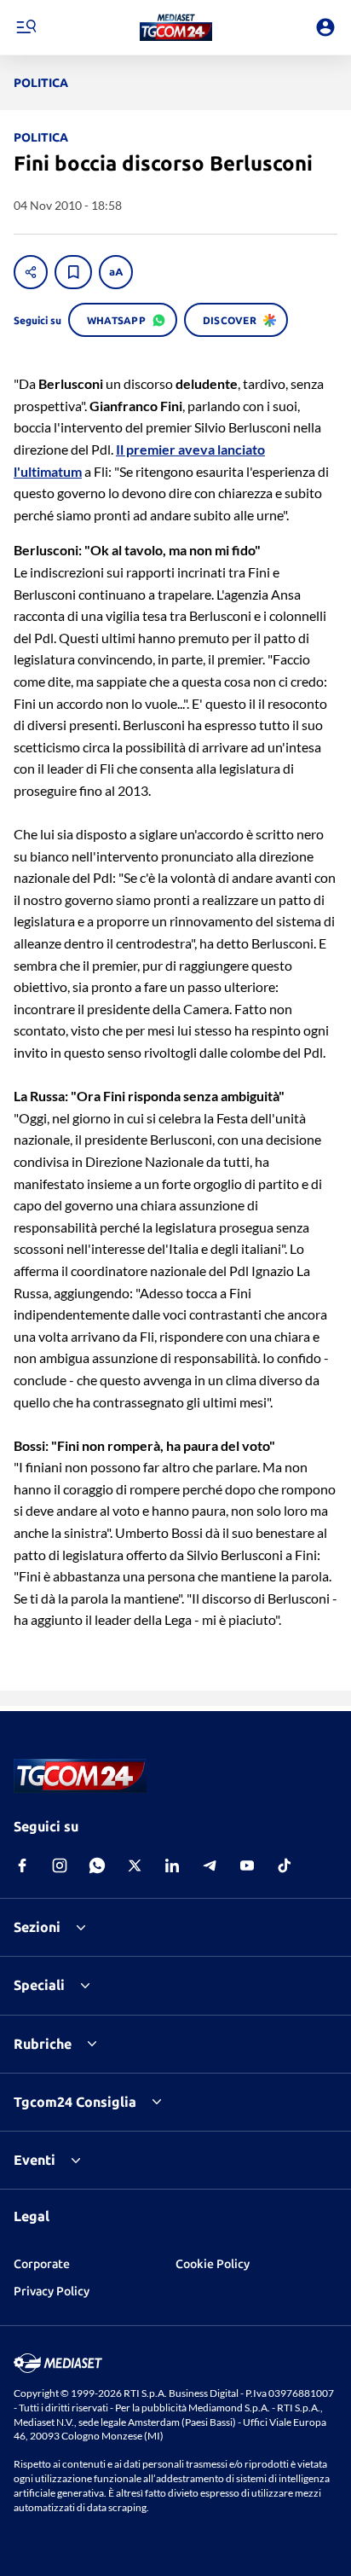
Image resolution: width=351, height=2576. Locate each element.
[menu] (26, 27)
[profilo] (325, 27)
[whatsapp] (97, 1865)
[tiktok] (285, 1865)
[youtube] (247, 1865)
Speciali (39, 1985)
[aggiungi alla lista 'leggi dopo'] (73, 272)
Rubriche (43, 2044)
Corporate (42, 2264)
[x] (135, 1865)
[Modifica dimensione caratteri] (116, 272)
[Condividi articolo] (31, 272)
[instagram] (60, 1865)
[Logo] (176, 27)
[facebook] (22, 1865)
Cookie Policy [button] (213, 2264)
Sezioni (37, 1927)
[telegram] (210, 1865)
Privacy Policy (52, 2291)
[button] (176, 27)
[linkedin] (172, 1865)
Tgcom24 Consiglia (75, 2102)
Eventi (35, 2160)
